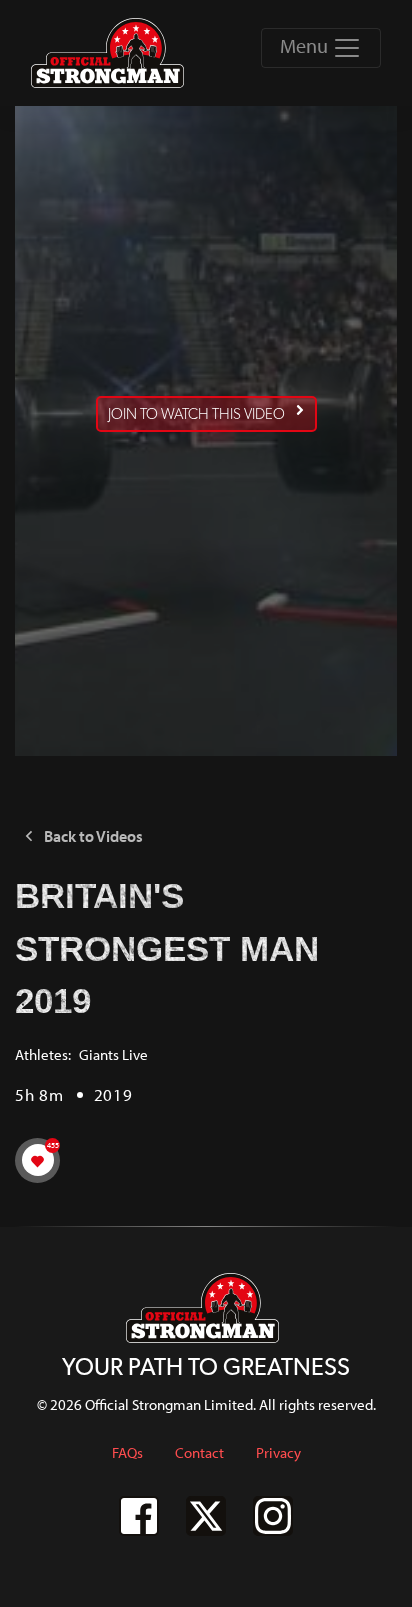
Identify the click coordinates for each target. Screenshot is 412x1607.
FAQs (127, 1452)
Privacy (278, 1452)
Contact (199, 1452)
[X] (206, 1516)
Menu (306, 45)
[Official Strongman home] (111, 53)
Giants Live (113, 1054)
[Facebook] (139, 1516)
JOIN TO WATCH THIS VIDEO (196, 414)
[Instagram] (273, 1516)
